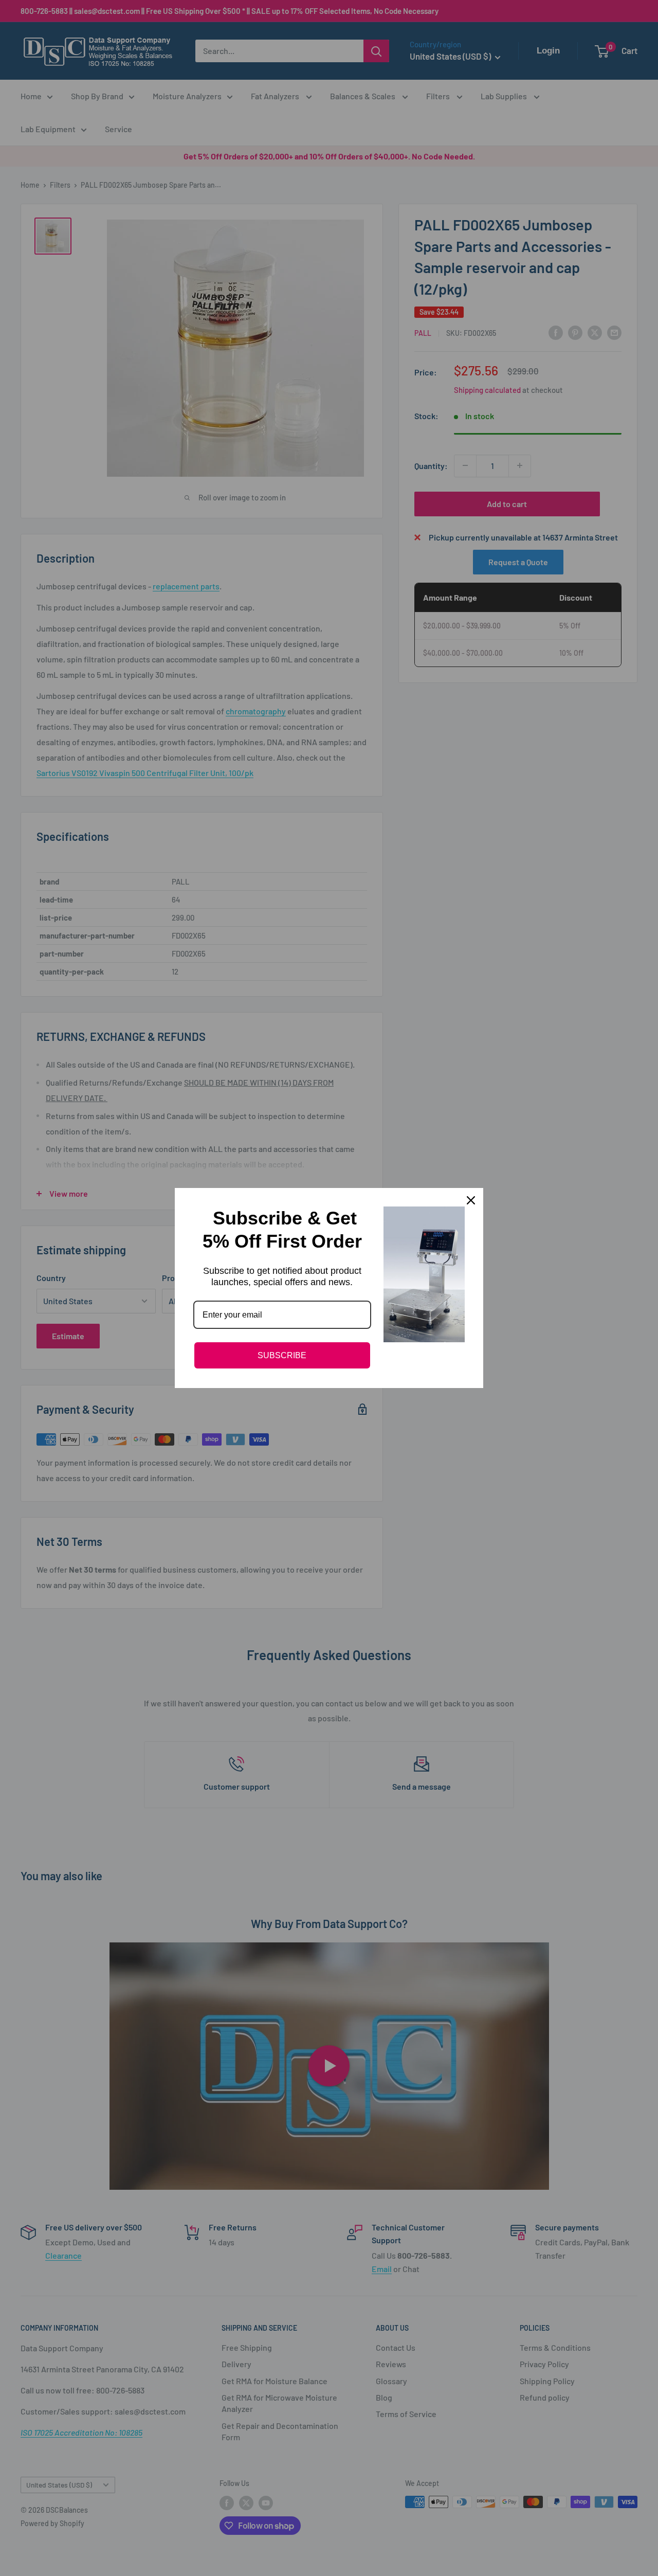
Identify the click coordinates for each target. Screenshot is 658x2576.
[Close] (471, 1200)
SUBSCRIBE (282, 1355)
